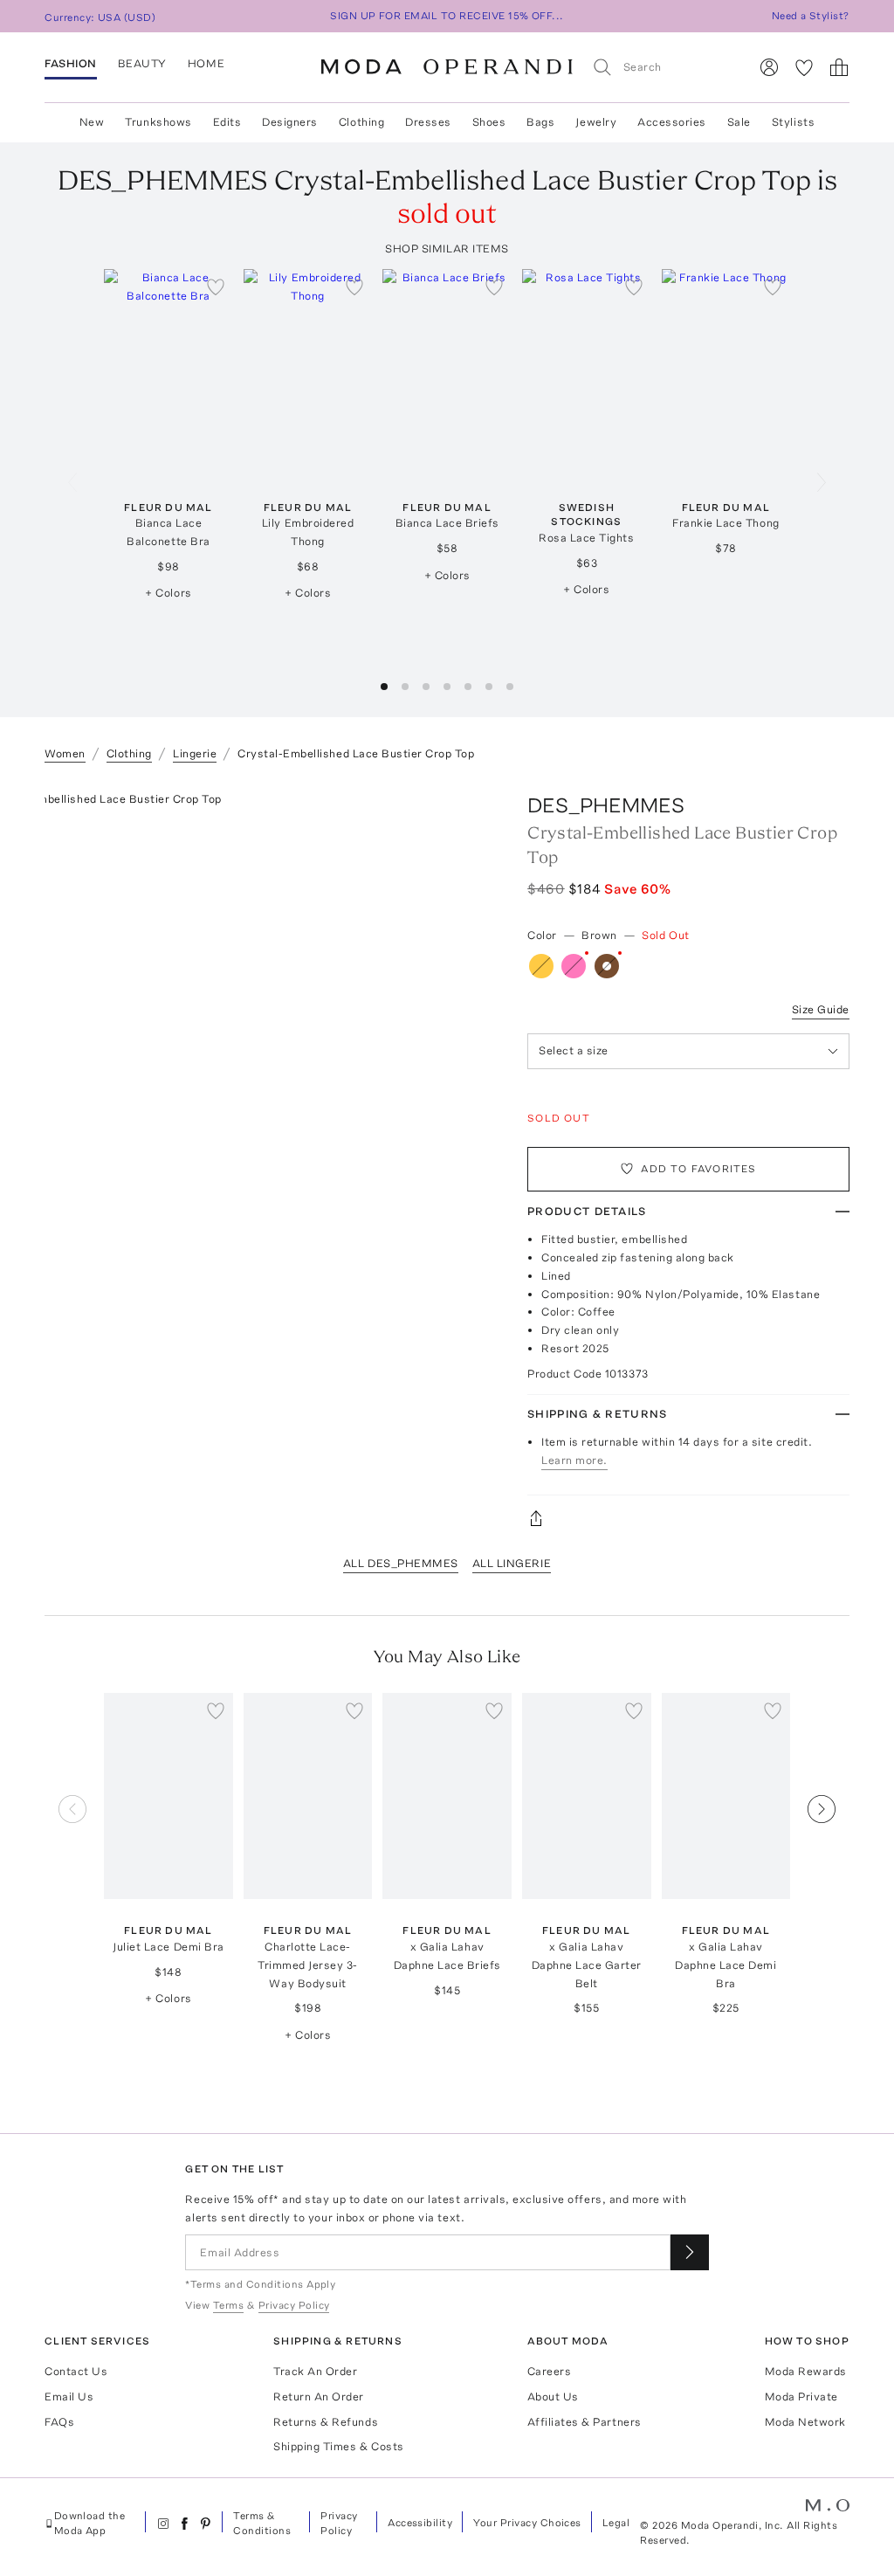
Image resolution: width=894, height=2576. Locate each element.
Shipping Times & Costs (338, 2446)
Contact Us (76, 2371)
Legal (616, 2523)
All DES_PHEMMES (401, 1563)
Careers (550, 2371)
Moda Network (805, 2422)
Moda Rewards (806, 2371)
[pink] (574, 966)
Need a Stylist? (811, 16)
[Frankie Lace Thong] (726, 372)
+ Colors (168, 593)
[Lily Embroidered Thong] (308, 372)
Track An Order (315, 2371)
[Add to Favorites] (216, 287)
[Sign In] (769, 67)
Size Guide (821, 1009)
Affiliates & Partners (585, 2422)
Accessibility (420, 2523)
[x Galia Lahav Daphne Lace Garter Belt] (587, 1796)
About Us (553, 2396)
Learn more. (574, 1460)
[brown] (607, 966)
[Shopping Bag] (839, 67)
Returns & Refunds (326, 2422)
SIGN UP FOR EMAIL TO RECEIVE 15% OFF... (447, 16)
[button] (384, 687)
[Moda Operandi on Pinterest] (205, 2524)
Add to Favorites (698, 1169)
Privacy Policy (339, 2523)
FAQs (59, 2422)
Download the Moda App (90, 2523)
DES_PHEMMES (606, 805)
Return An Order (319, 2396)
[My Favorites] (804, 67)
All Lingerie (512, 1563)
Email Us (69, 2396)
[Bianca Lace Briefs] (447, 372)
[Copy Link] (688, 1518)
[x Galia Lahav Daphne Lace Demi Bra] (726, 1796)
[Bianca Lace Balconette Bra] (168, 372)
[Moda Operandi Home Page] (447, 67)
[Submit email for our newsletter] (690, 2252)
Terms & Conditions (262, 2523)
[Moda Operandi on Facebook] (184, 2524)
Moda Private (801, 2396)
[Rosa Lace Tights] (587, 372)
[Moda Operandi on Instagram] (163, 2524)
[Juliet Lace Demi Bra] (168, 1796)
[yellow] (541, 966)
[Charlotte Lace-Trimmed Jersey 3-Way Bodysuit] (308, 1796)
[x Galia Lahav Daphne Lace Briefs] (447, 1796)
